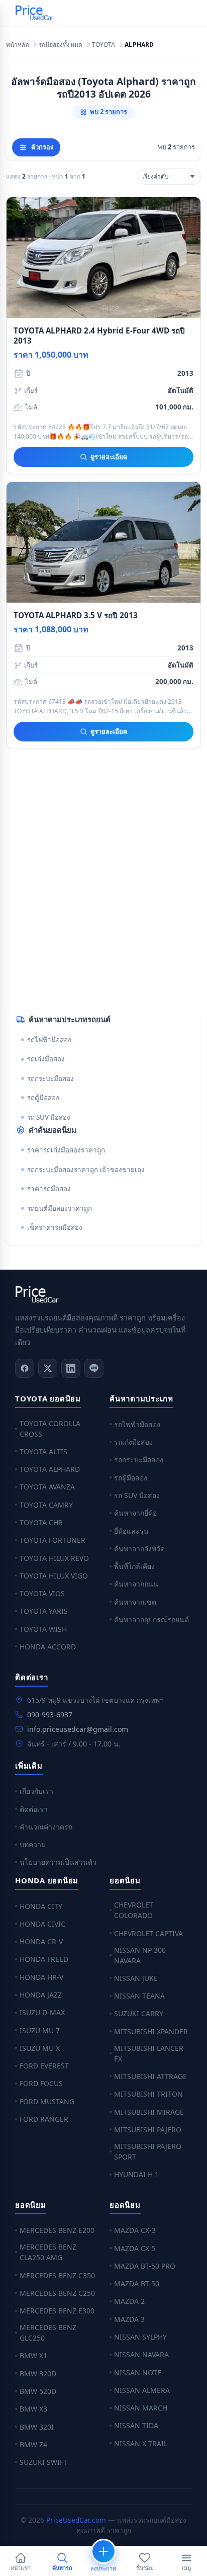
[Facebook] (25, 1368)
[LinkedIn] (71, 1368)
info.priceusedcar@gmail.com (78, 1729)
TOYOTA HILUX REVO (54, 1558)
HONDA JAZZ (41, 1995)
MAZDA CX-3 (135, 2230)
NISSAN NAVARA (141, 2354)
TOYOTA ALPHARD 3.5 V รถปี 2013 (76, 615)
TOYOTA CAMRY (46, 1505)
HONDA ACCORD (48, 1647)
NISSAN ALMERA (142, 2390)
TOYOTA (104, 45)
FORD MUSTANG (47, 2101)
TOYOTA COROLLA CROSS (50, 1429)
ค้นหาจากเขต (135, 1602)
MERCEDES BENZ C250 (57, 2293)
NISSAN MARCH (141, 2408)
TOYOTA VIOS (42, 1593)
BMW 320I (37, 2427)
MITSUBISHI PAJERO (148, 2130)
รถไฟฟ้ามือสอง (49, 1040)
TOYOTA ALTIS (43, 1451)
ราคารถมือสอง (49, 1189)
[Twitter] (48, 1368)
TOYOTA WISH (43, 1629)
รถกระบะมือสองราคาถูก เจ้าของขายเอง (86, 1170)
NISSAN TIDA (136, 2425)
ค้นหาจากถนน (136, 1584)
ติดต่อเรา (34, 1809)
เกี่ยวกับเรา (36, 1791)
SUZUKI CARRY (139, 2013)
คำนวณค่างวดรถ (46, 1827)
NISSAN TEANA (139, 1996)
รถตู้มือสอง (43, 1098)
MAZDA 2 (129, 2301)
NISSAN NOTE (138, 2373)
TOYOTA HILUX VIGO (54, 1576)
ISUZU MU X (40, 2048)
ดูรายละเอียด (109, 457)
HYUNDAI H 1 (136, 2174)
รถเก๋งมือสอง (46, 1059)
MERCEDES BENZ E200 (57, 2230)
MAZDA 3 (129, 2319)
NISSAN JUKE (136, 1978)
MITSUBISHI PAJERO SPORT (148, 2151)
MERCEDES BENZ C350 (57, 2275)
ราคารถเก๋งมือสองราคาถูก (66, 1150)
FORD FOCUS (41, 2083)
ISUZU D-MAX (42, 2012)
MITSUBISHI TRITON (148, 2094)
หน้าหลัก (18, 45)
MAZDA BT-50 (137, 2283)
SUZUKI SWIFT (43, 2462)
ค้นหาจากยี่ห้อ (135, 1513)
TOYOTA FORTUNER (53, 1540)
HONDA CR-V (41, 1941)
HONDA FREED (44, 1959)
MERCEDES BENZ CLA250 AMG (48, 2252)
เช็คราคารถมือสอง (55, 1227)
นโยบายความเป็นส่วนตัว (58, 1862)
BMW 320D (38, 2374)
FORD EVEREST (44, 2066)
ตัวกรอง (42, 147)
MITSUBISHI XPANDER (151, 2031)
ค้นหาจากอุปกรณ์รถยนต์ (151, 1619)
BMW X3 (33, 2409)
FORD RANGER (44, 2119)
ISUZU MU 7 (40, 2030)
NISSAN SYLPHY (140, 2337)
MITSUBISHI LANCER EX (149, 2053)
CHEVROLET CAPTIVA (148, 1933)
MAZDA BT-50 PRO (145, 2266)
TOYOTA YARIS (44, 1611)
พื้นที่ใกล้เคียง (134, 1566)
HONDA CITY (41, 1906)
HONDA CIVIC (42, 1924)
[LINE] (94, 1368)
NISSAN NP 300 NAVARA (140, 1955)
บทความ (33, 1844)
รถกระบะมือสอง (50, 1078)
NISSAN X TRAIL (141, 2443)
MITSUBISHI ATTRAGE (150, 2076)
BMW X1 (33, 2355)
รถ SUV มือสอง (49, 1117)
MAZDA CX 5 (135, 2248)
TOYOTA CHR (41, 1522)
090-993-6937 (50, 1715)
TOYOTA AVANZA (47, 1487)
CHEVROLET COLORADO (134, 1910)
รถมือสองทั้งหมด (61, 45)
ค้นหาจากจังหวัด (139, 1549)
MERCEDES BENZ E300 (57, 2311)
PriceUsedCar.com (76, 2520)
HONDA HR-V (41, 1977)
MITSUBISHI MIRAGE (149, 2112)
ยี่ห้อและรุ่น (131, 1531)
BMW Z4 (33, 2444)
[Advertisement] (103, 885)
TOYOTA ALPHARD (50, 1469)
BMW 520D (38, 2391)
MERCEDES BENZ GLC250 (48, 2333)
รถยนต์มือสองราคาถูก (60, 1208)
